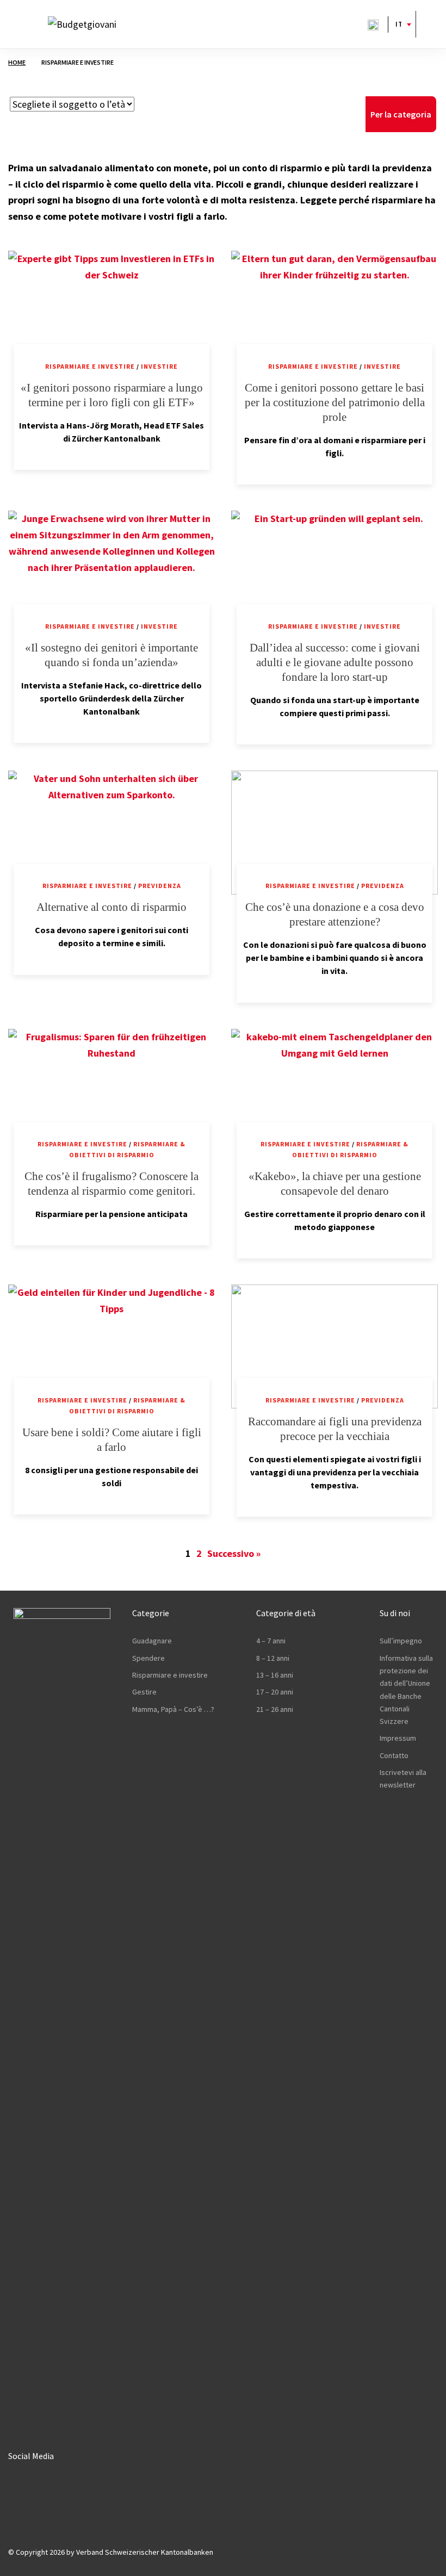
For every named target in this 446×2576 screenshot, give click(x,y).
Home (17, 62)
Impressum (398, 1738)
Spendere (148, 1658)
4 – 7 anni (271, 1641)
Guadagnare (152, 1641)
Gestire (144, 1692)
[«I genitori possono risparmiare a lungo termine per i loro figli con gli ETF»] (112, 313)
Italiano (398, 24)
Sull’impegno (401, 1641)
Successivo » (234, 1553)
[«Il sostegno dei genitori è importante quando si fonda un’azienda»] (112, 573)
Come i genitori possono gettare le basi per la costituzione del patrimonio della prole (335, 402)
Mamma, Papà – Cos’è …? (173, 1709)
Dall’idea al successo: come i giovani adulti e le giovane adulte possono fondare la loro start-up (335, 662)
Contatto (394, 1755)
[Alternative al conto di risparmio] (112, 833)
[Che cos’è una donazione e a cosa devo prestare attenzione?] (334, 833)
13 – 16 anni (275, 1675)
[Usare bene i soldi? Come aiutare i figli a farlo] (112, 1346)
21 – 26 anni (275, 1709)
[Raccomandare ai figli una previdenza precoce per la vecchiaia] (334, 1346)
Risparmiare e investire (90, 366)
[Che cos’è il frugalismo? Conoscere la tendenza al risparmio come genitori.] (112, 1091)
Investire (159, 366)
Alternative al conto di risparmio (112, 907)
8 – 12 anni (273, 1658)
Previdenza (160, 886)
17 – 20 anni (275, 1692)
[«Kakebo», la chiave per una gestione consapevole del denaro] (334, 1091)
